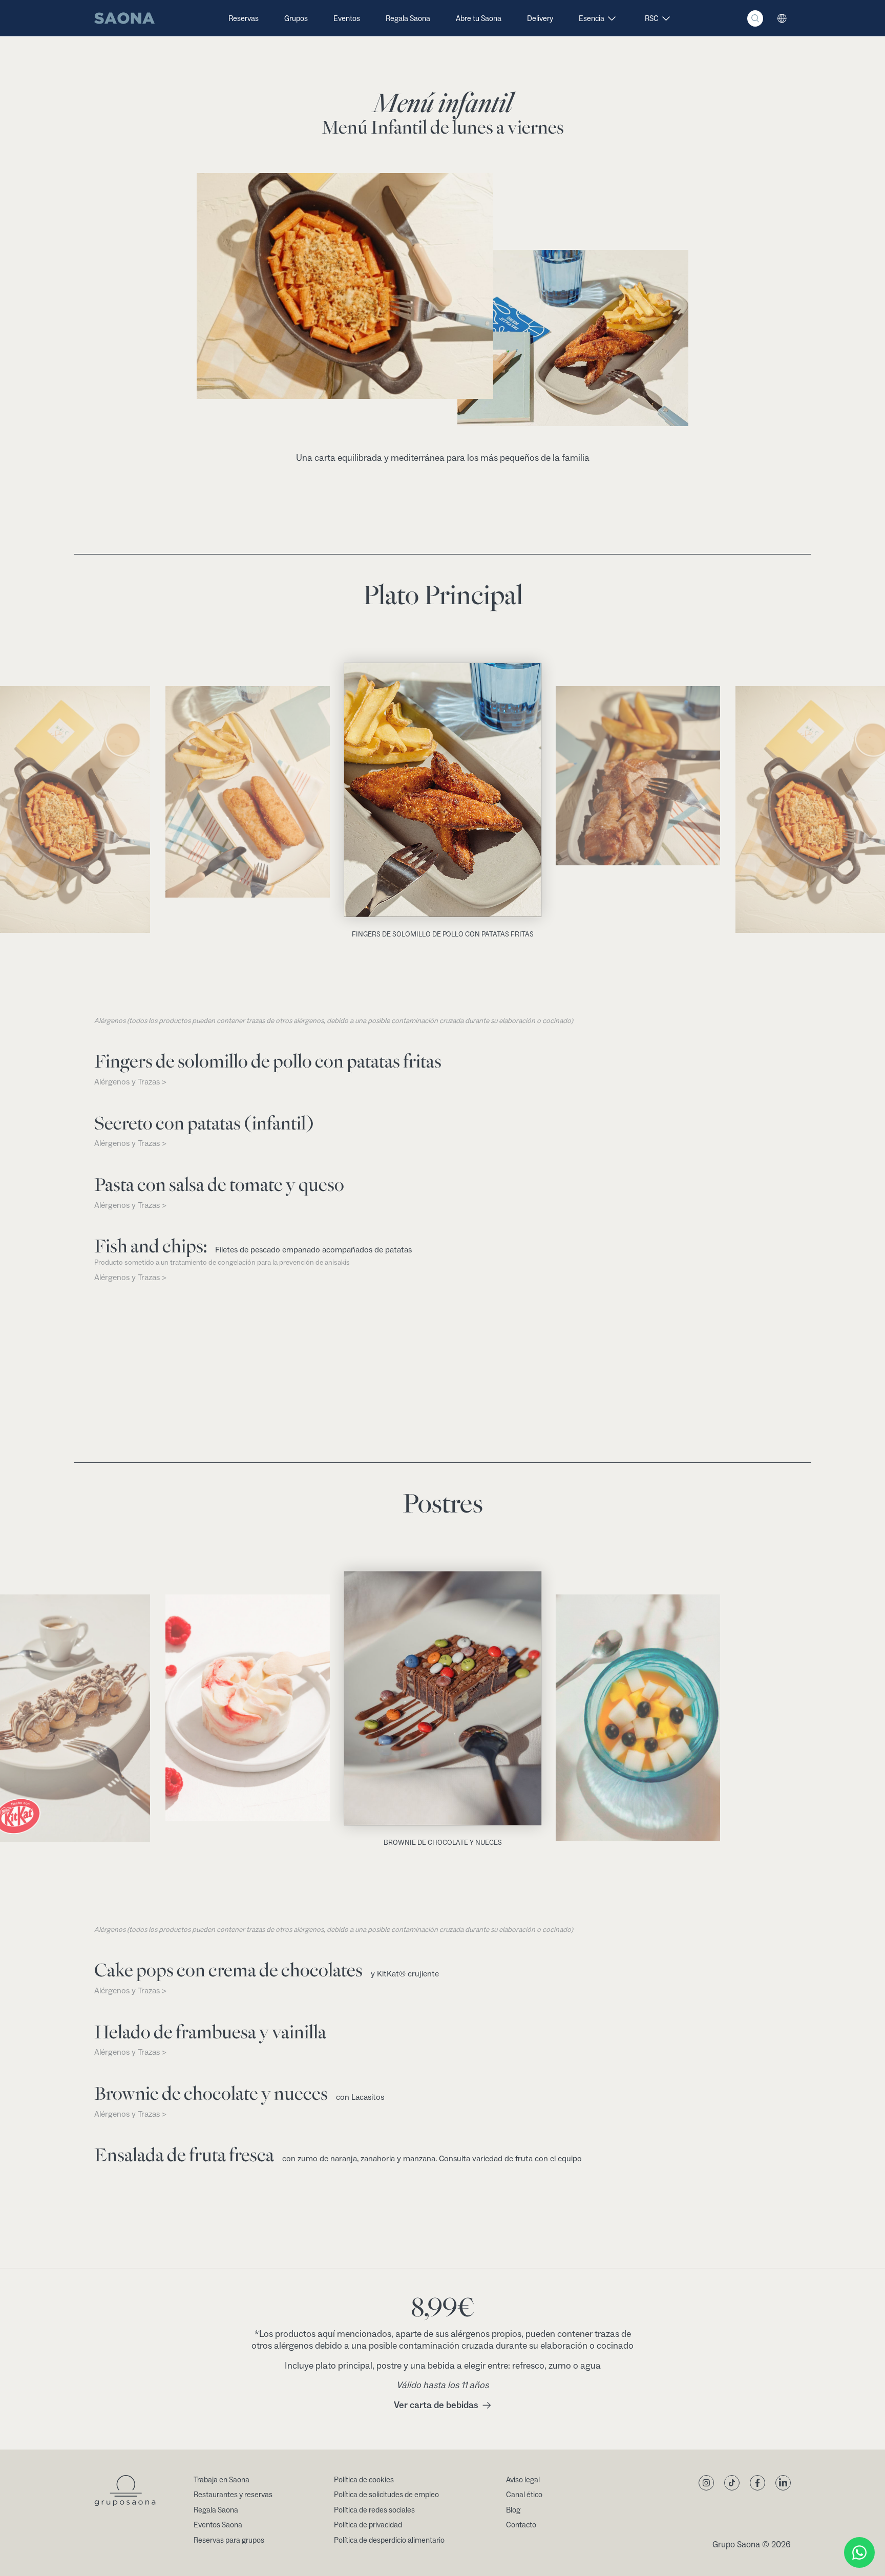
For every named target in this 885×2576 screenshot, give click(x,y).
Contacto (521, 2525)
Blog (513, 2510)
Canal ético (524, 2495)
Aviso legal (523, 2480)
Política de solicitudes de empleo (386, 2495)
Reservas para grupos (229, 2540)
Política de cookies (364, 2480)
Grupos (296, 19)
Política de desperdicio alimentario (389, 2540)
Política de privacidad (368, 2525)
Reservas (244, 19)
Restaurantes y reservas (233, 2495)
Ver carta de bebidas (436, 2405)
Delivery (540, 19)
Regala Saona (408, 19)
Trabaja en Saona (222, 2480)
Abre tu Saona (479, 19)
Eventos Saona (218, 2525)
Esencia (592, 19)
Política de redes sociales (374, 2510)
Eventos (347, 19)
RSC (652, 19)
